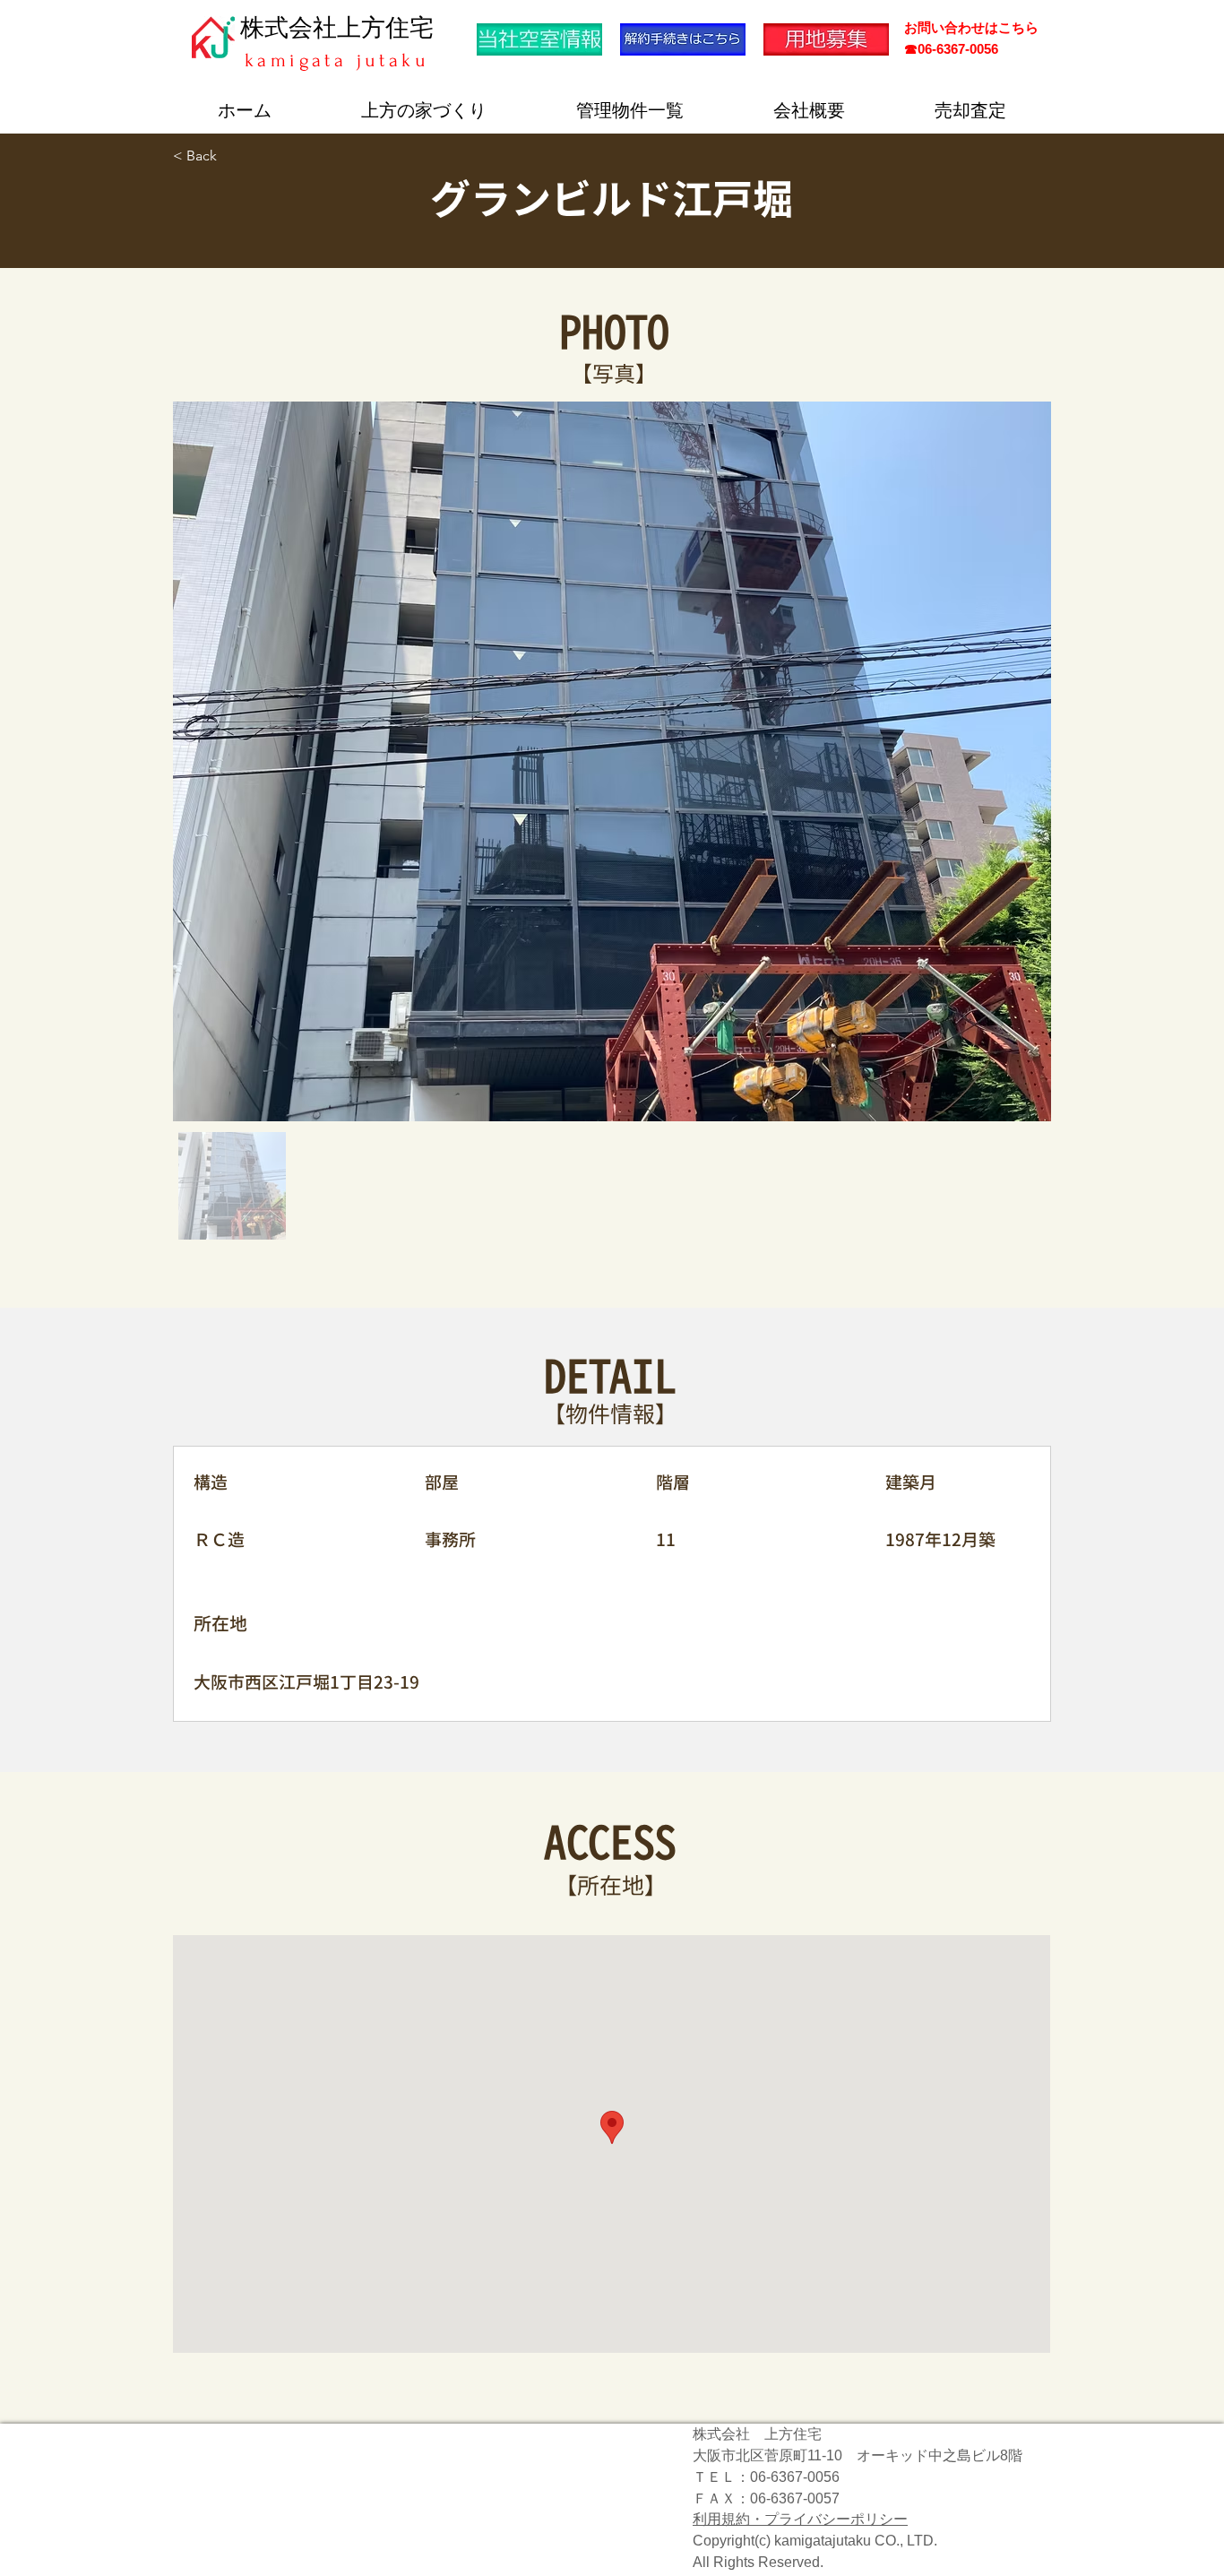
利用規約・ (728, 2519)
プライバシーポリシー (836, 2519)
